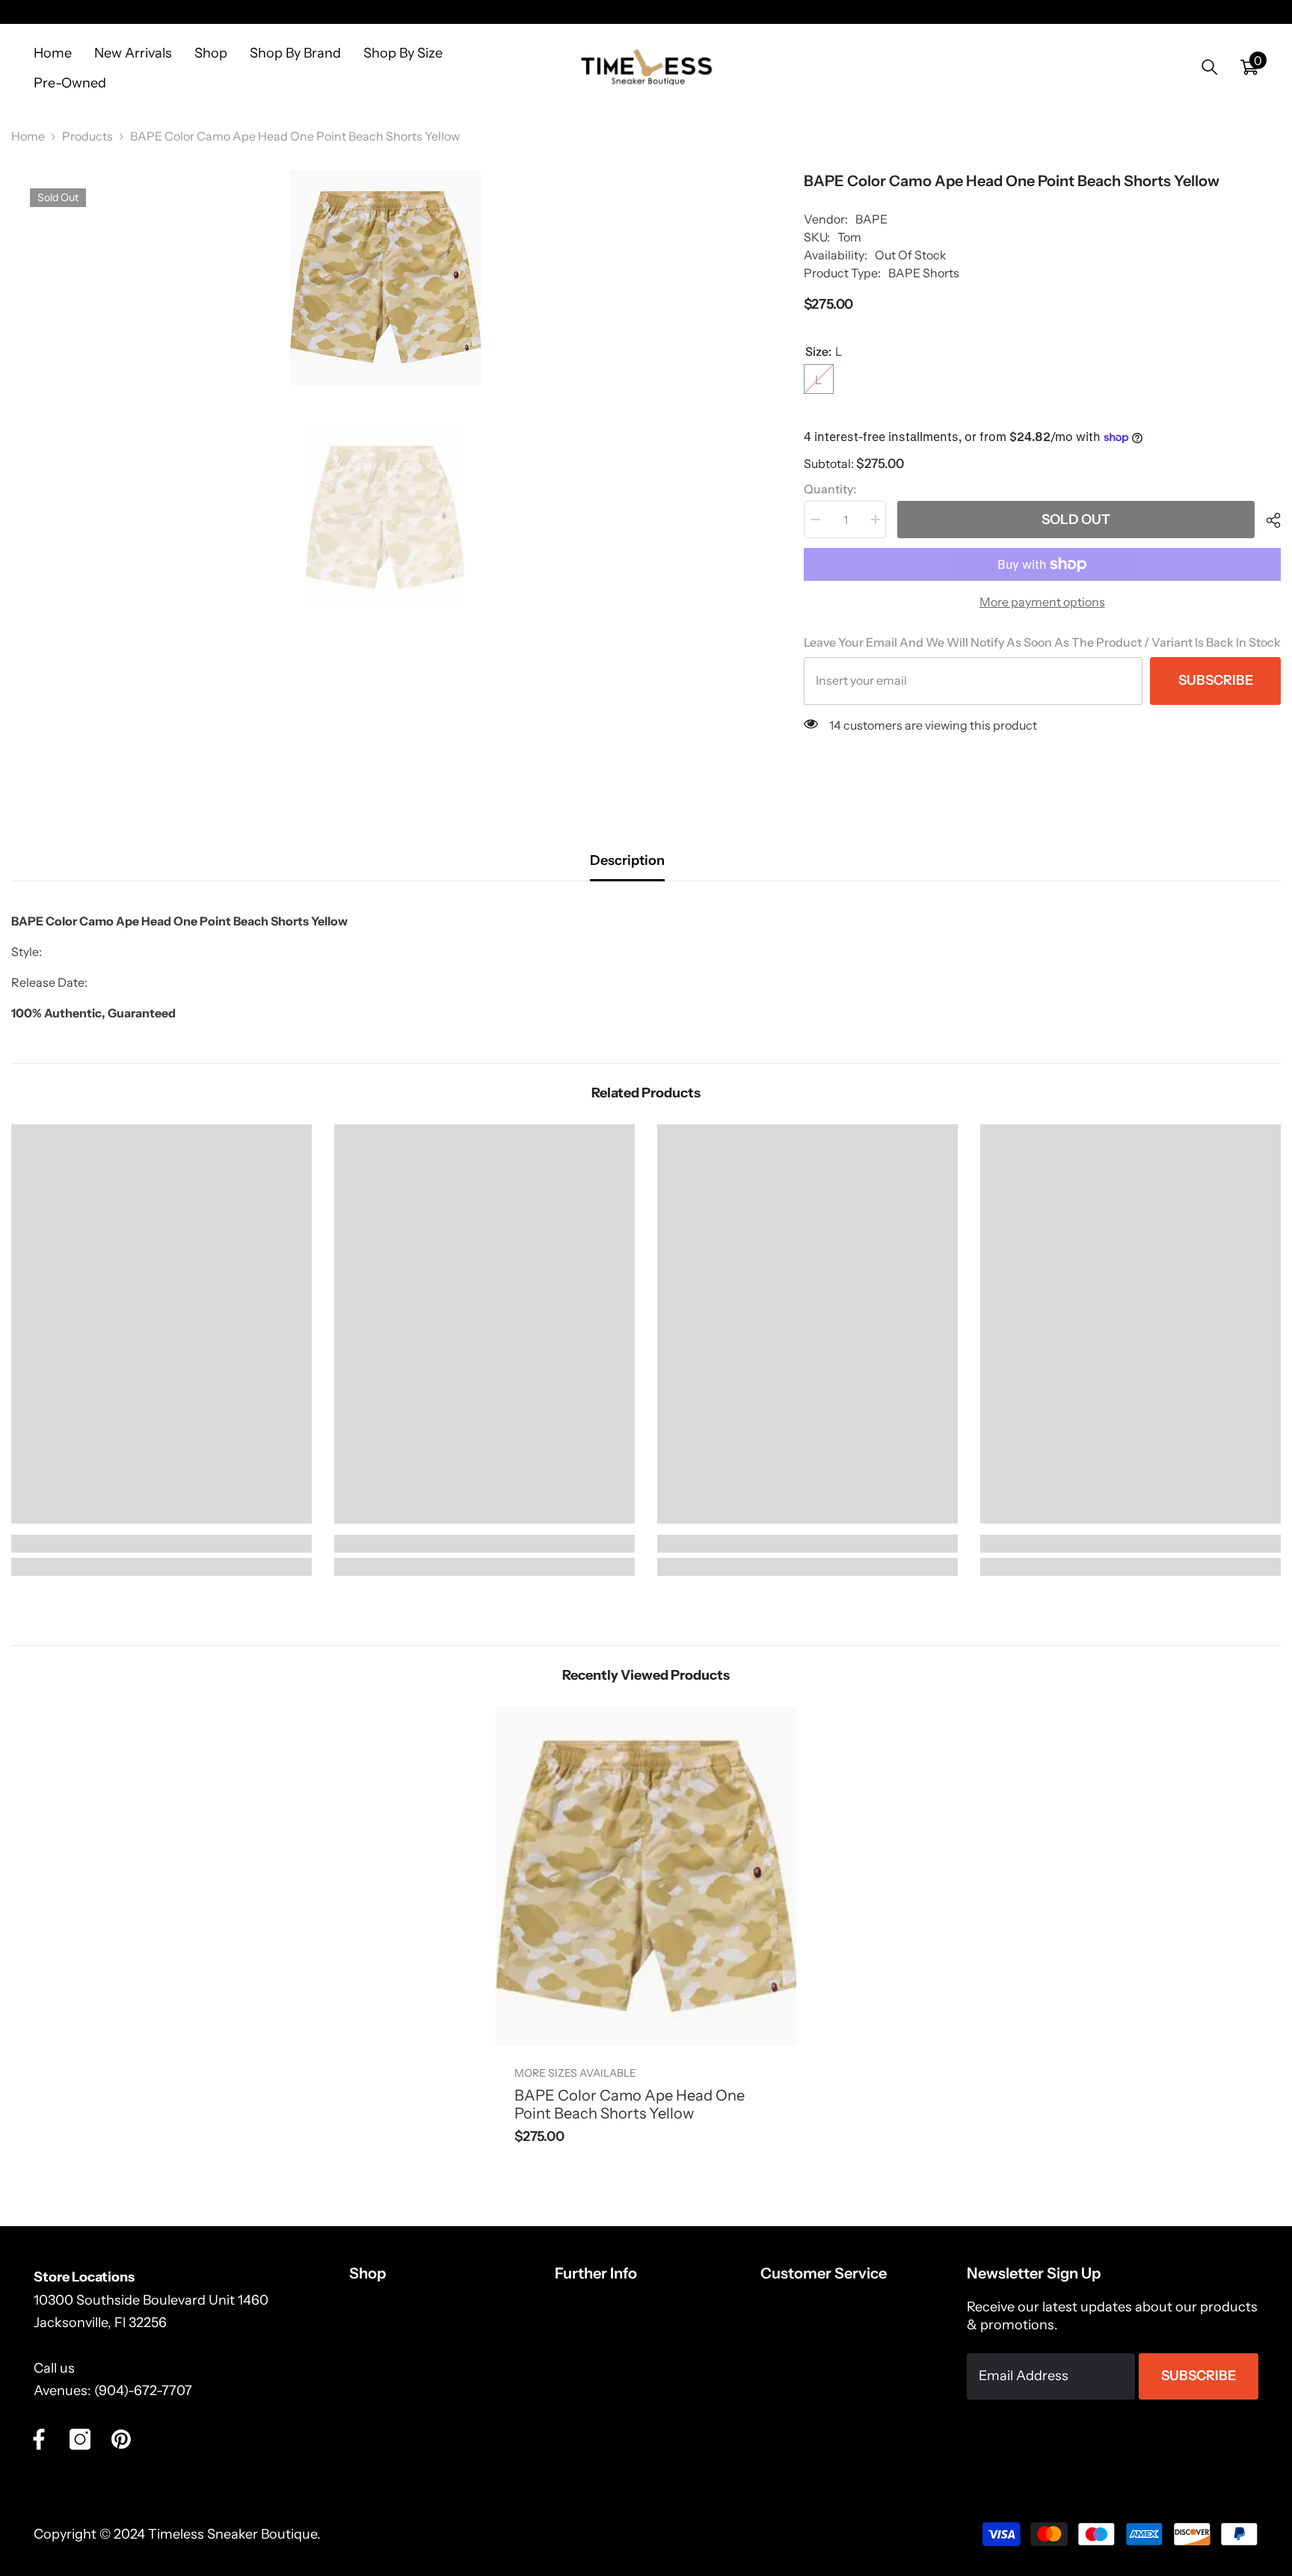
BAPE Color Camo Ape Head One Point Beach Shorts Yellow (630, 2104)
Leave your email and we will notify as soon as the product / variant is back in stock (1042, 642)
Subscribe (1216, 680)
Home (28, 136)
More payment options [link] (1042, 602)
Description (627, 860)
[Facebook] (39, 2439)
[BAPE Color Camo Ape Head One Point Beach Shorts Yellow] (646, 1876)
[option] (385, 277)
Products (87, 136)
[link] (161, 1544)
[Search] (1210, 67)
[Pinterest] (121, 2439)
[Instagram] (80, 2439)
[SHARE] (1268, 520)
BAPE (871, 219)
